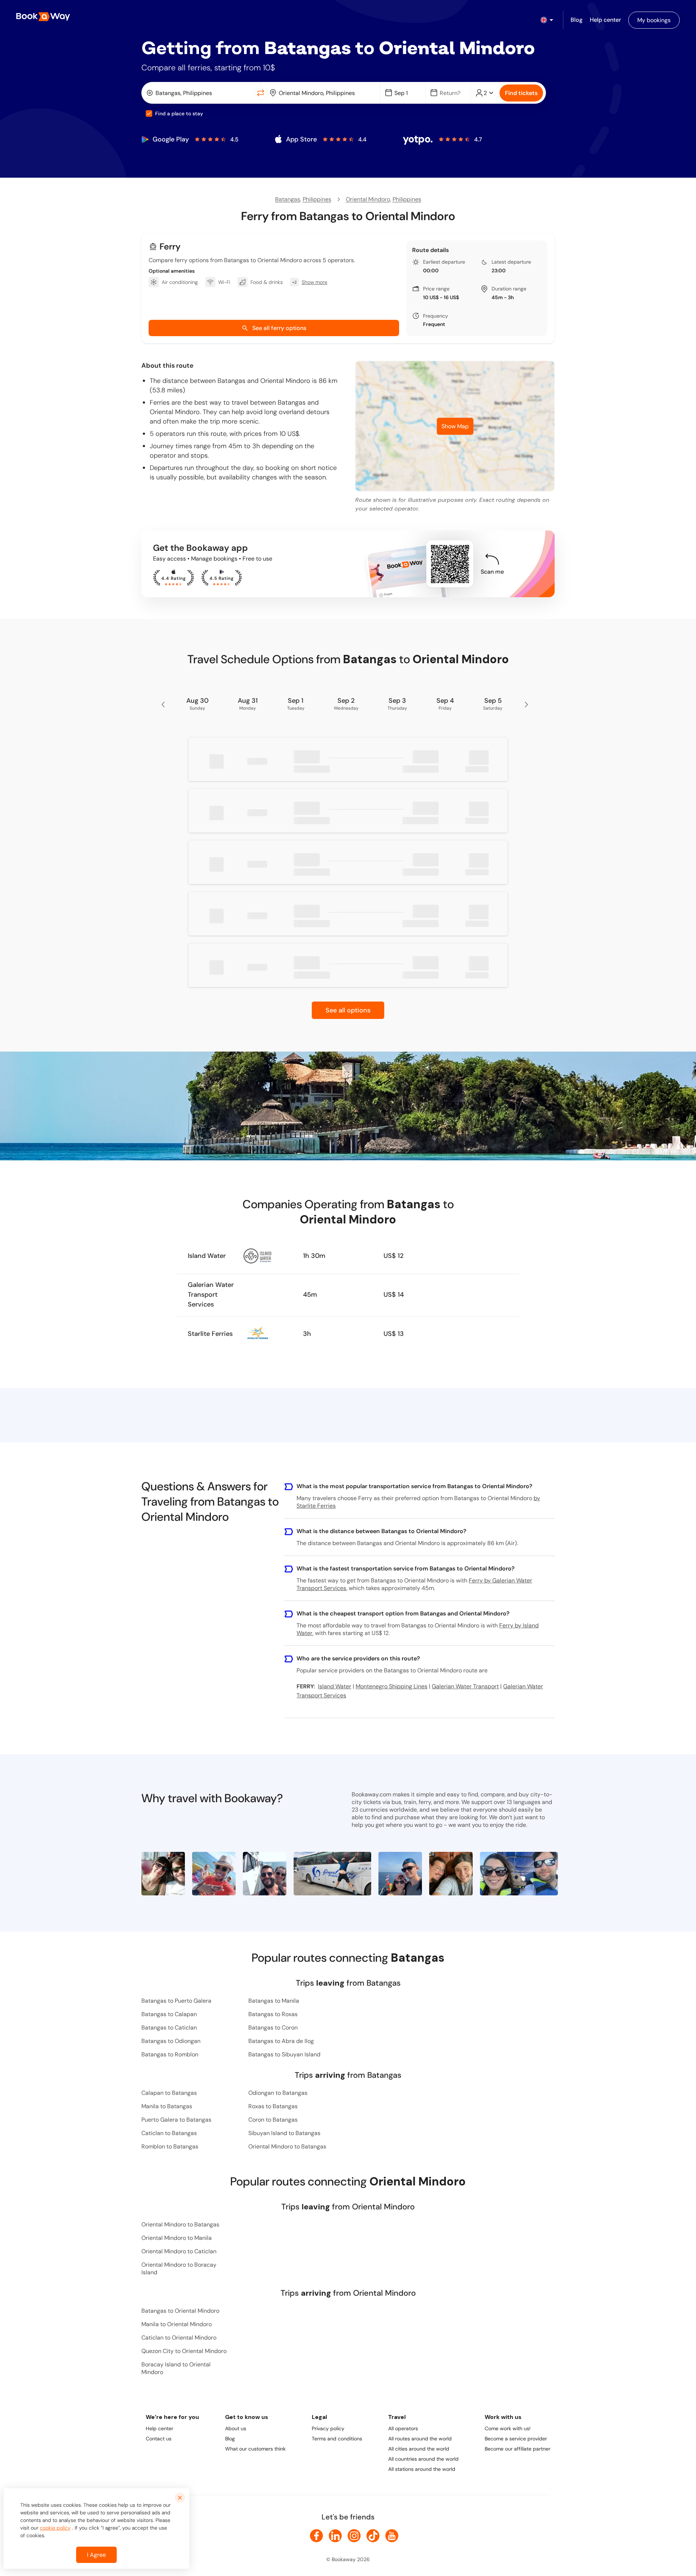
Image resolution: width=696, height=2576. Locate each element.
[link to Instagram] (354, 2536)
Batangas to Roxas (273, 2014)
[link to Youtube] (392, 2536)
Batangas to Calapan (169, 2014)
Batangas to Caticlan (169, 2028)
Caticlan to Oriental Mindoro (179, 2338)
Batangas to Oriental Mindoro (180, 2311)
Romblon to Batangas (170, 2146)
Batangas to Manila (274, 2001)
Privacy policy (328, 2428)
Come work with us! (508, 2428)
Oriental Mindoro (368, 199)
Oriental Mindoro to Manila (177, 2238)
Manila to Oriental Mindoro (177, 2324)
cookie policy (55, 2528)
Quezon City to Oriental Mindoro (184, 2351)
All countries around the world (423, 2459)
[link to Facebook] (316, 2536)
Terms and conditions (337, 2439)
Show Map (455, 426)
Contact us (159, 2439)
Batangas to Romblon (170, 2054)
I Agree (96, 2555)
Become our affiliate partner (517, 2449)
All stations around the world (422, 2469)
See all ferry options (279, 328)
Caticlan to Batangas (169, 2133)
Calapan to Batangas (169, 2093)
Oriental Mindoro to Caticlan (179, 2251)
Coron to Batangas (273, 2120)
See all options (348, 1010)
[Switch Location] (261, 93)
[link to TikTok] (373, 2536)
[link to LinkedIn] (335, 2536)
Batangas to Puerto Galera (176, 2001)
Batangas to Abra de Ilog (281, 2041)
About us (236, 2428)
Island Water (207, 1256)
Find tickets (521, 93)
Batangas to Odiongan (171, 2041)
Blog (230, 2439)
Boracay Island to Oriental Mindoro (176, 2368)
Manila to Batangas (167, 2106)
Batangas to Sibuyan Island (284, 2054)
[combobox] (199, 93)
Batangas (288, 199)
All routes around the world (420, 2439)
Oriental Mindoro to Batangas (287, 2146)
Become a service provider (516, 2439)
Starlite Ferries (210, 1334)
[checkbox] (149, 113)
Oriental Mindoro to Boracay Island (179, 2269)
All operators (403, 2428)
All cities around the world (419, 2449)
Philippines (317, 199)
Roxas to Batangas (273, 2106)
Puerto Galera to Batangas (176, 2120)
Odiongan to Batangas (278, 2093)
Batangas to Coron (273, 2028)
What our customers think (255, 2449)
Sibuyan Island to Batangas (284, 2133)
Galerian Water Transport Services (211, 1295)
